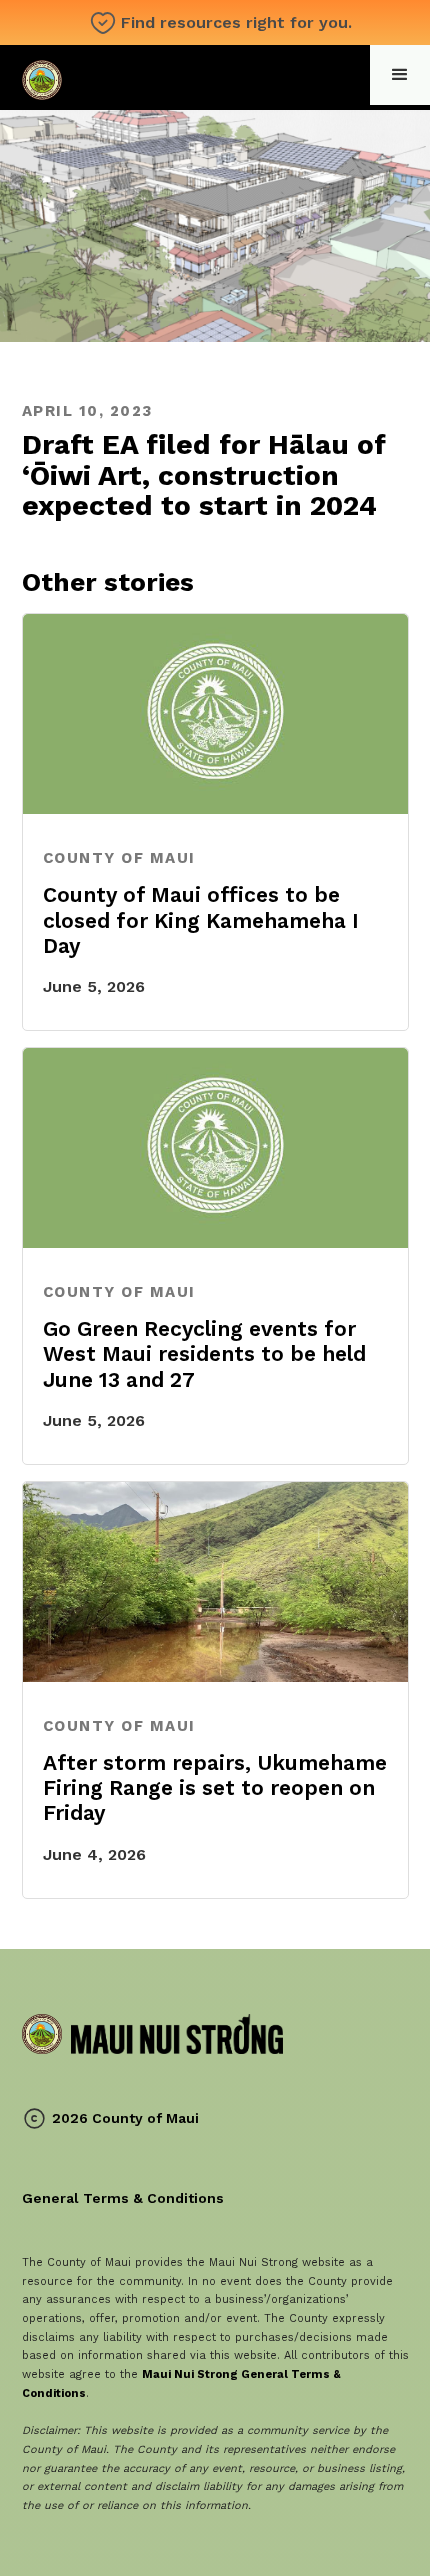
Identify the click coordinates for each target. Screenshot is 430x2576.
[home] (153, 77)
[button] (400, 75)
